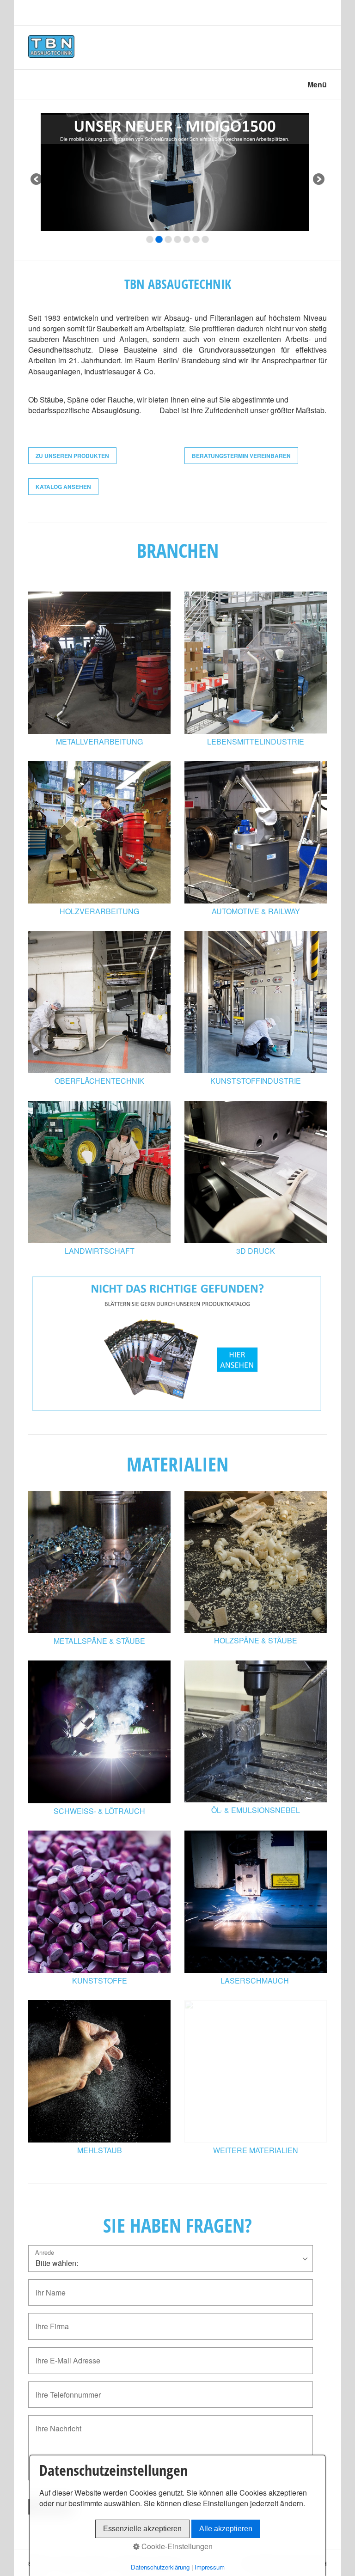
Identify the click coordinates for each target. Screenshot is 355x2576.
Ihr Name (47, 2287)
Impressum (210, 2567)
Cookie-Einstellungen (176, 2546)
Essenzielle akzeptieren (142, 2529)
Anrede (45, 2253)
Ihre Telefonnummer (62, 2390)
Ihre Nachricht (53, 2423)
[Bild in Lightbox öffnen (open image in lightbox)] (256, 663)
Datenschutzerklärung (160, 2567)
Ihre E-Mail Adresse (61, 2355)
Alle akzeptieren (226, 2529)
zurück (37, 180)
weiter (318, 180)
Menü (317, 84)
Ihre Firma (49, 2321)
